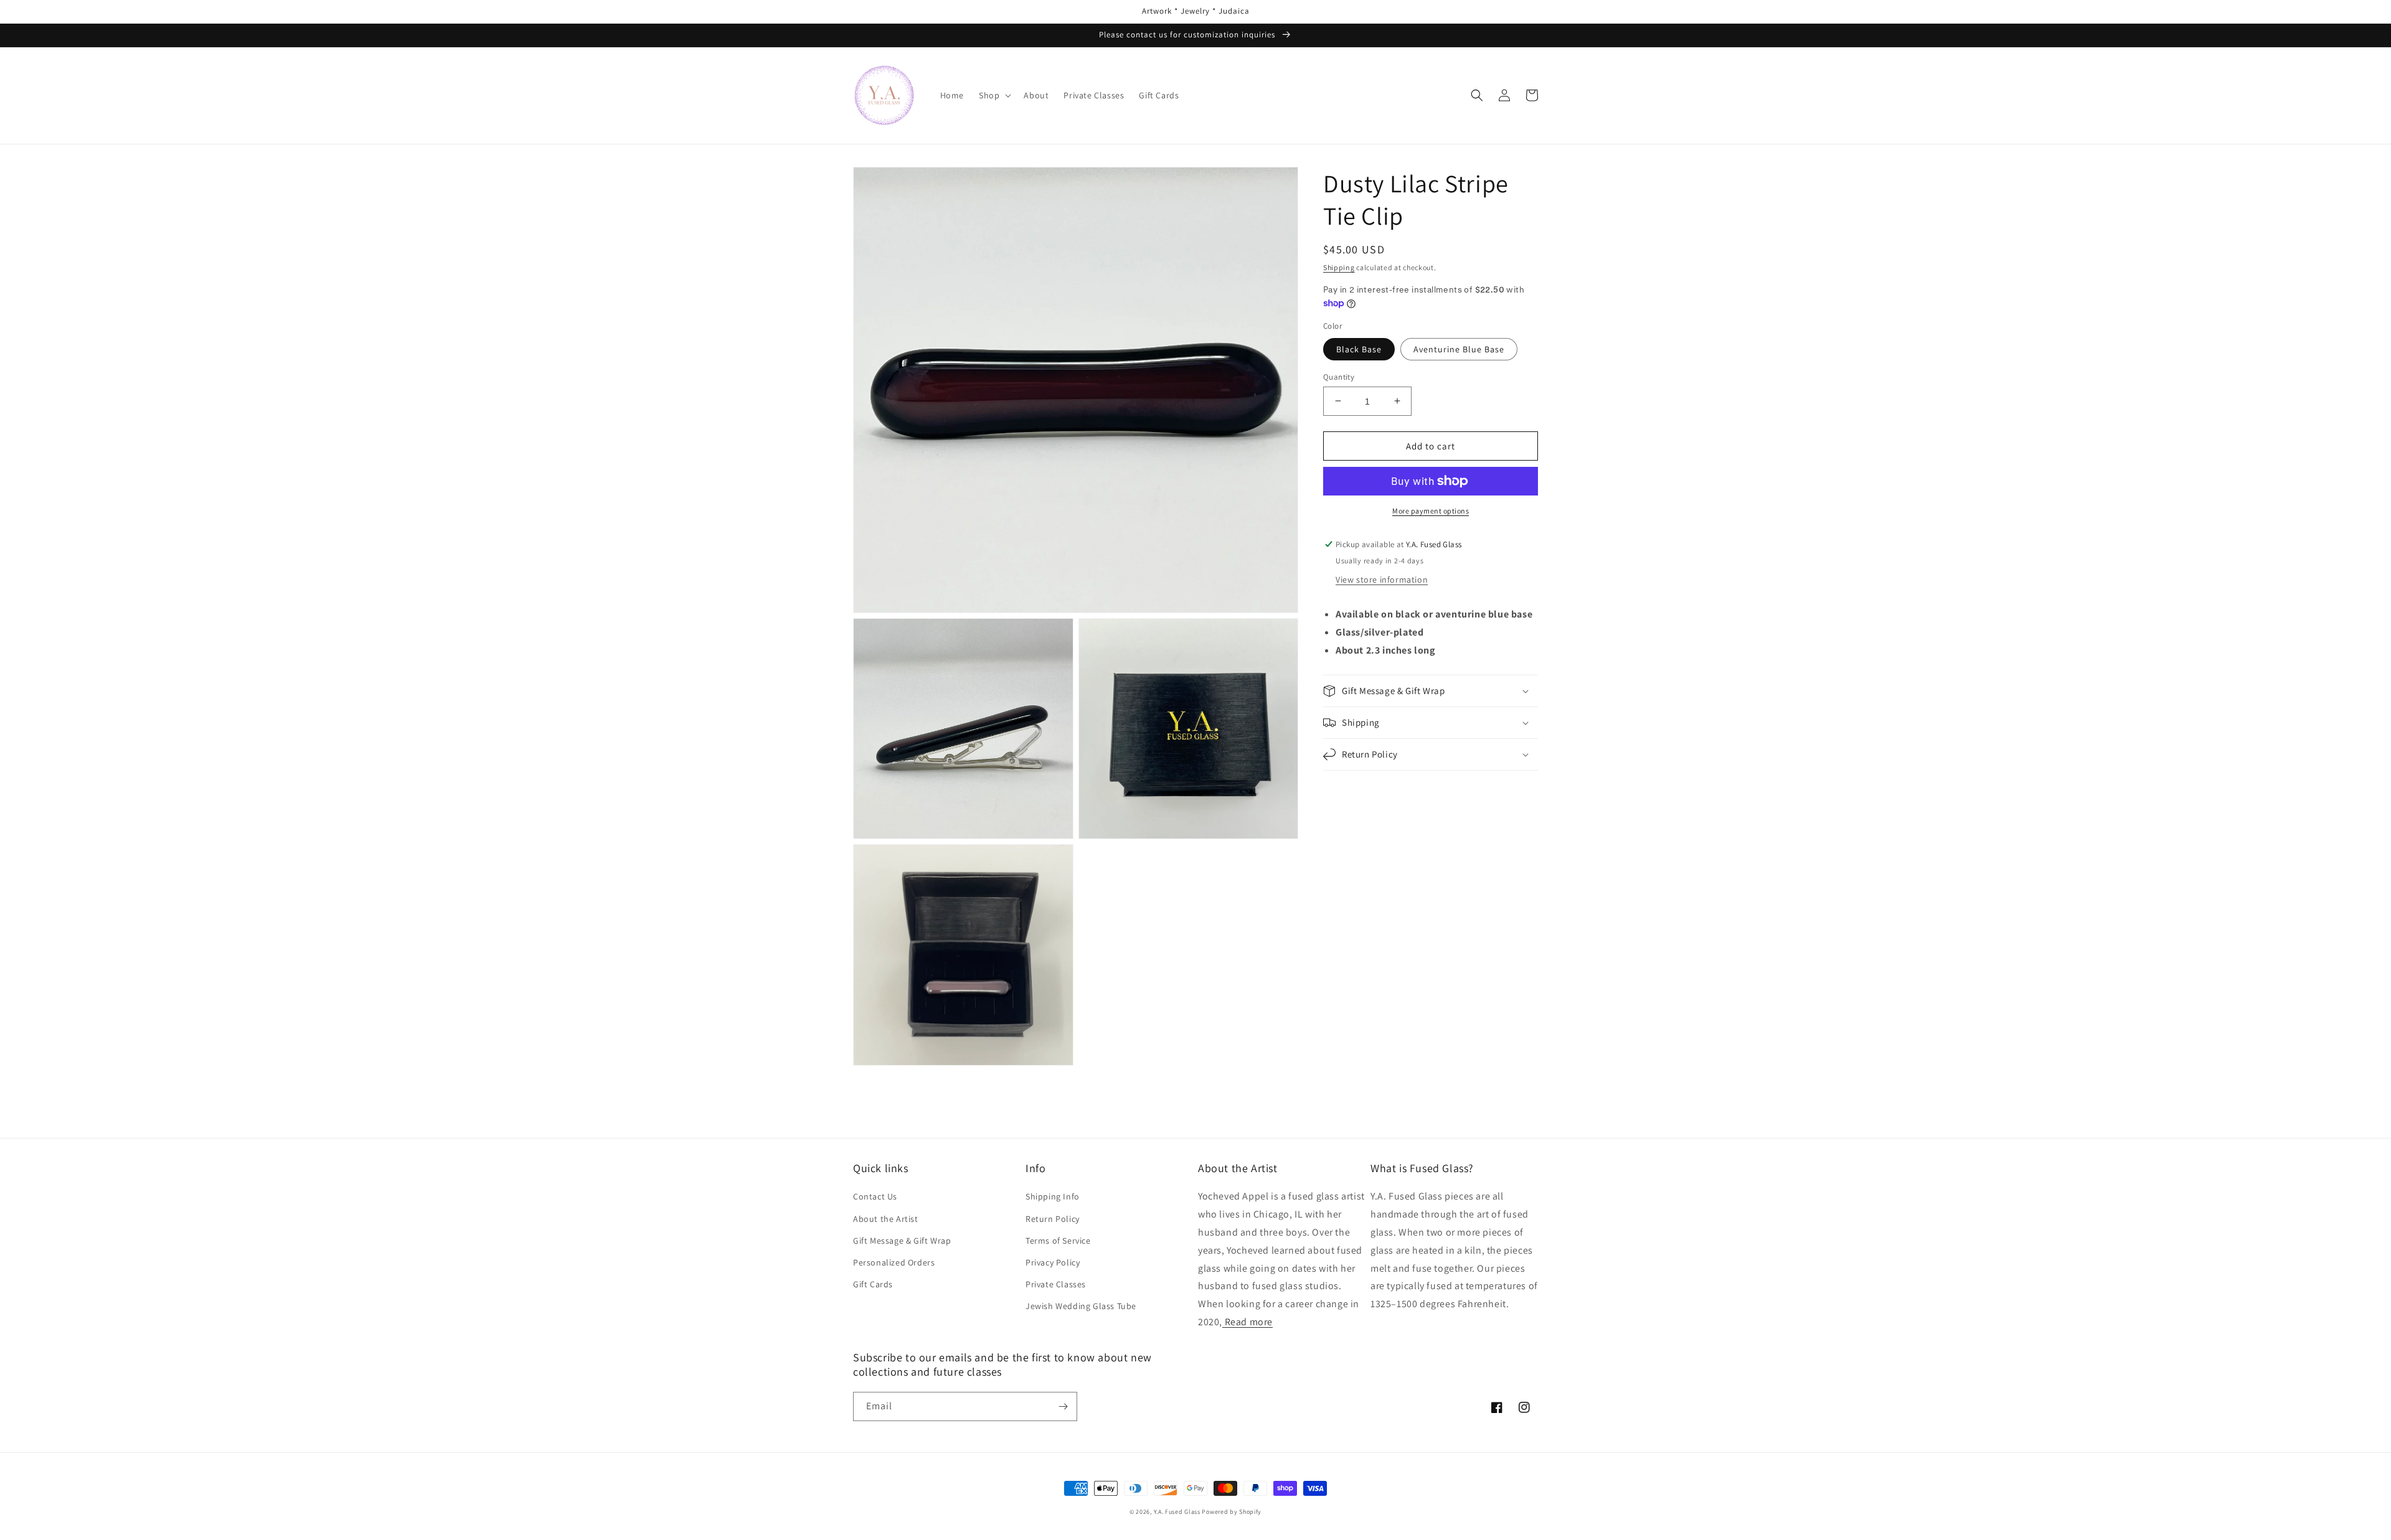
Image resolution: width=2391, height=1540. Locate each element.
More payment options (1431, 511)
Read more (1247, 1322)
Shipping (1339, 267)
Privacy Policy (1053, 1262)
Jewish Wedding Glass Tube (1081, 1306)
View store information (1382, 580)
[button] (994, 95)
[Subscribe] (1063, 1406)
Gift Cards (873, 1284)
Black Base (1359, 349)
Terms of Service (1058, 1241)
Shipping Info (1053, 1196)
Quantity (1339, 376)
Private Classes (1056, 1284)
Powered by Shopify (1232, 1512)
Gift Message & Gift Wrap (902, 1241)
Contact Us (875, 1196)
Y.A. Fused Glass (1177, 1512)
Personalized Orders (894, 1262)
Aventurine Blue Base (1459, 349)
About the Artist (886, 1219)
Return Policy (1053, 1219)
